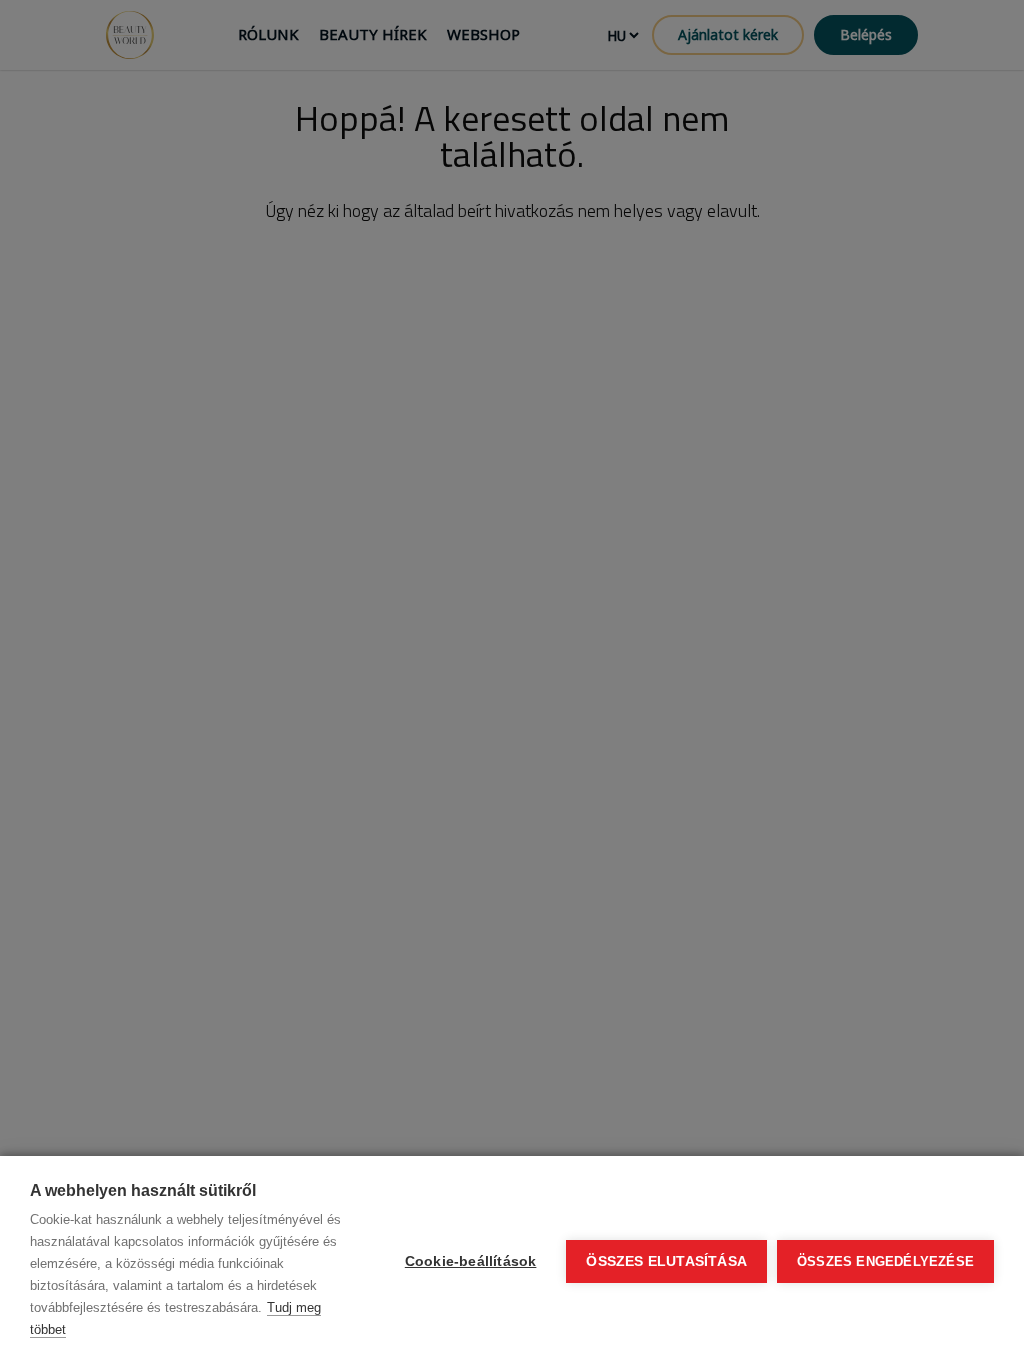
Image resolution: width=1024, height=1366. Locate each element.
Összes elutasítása (666, 1261)
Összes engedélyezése (885, 1261)
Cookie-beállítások (471, 1261)
